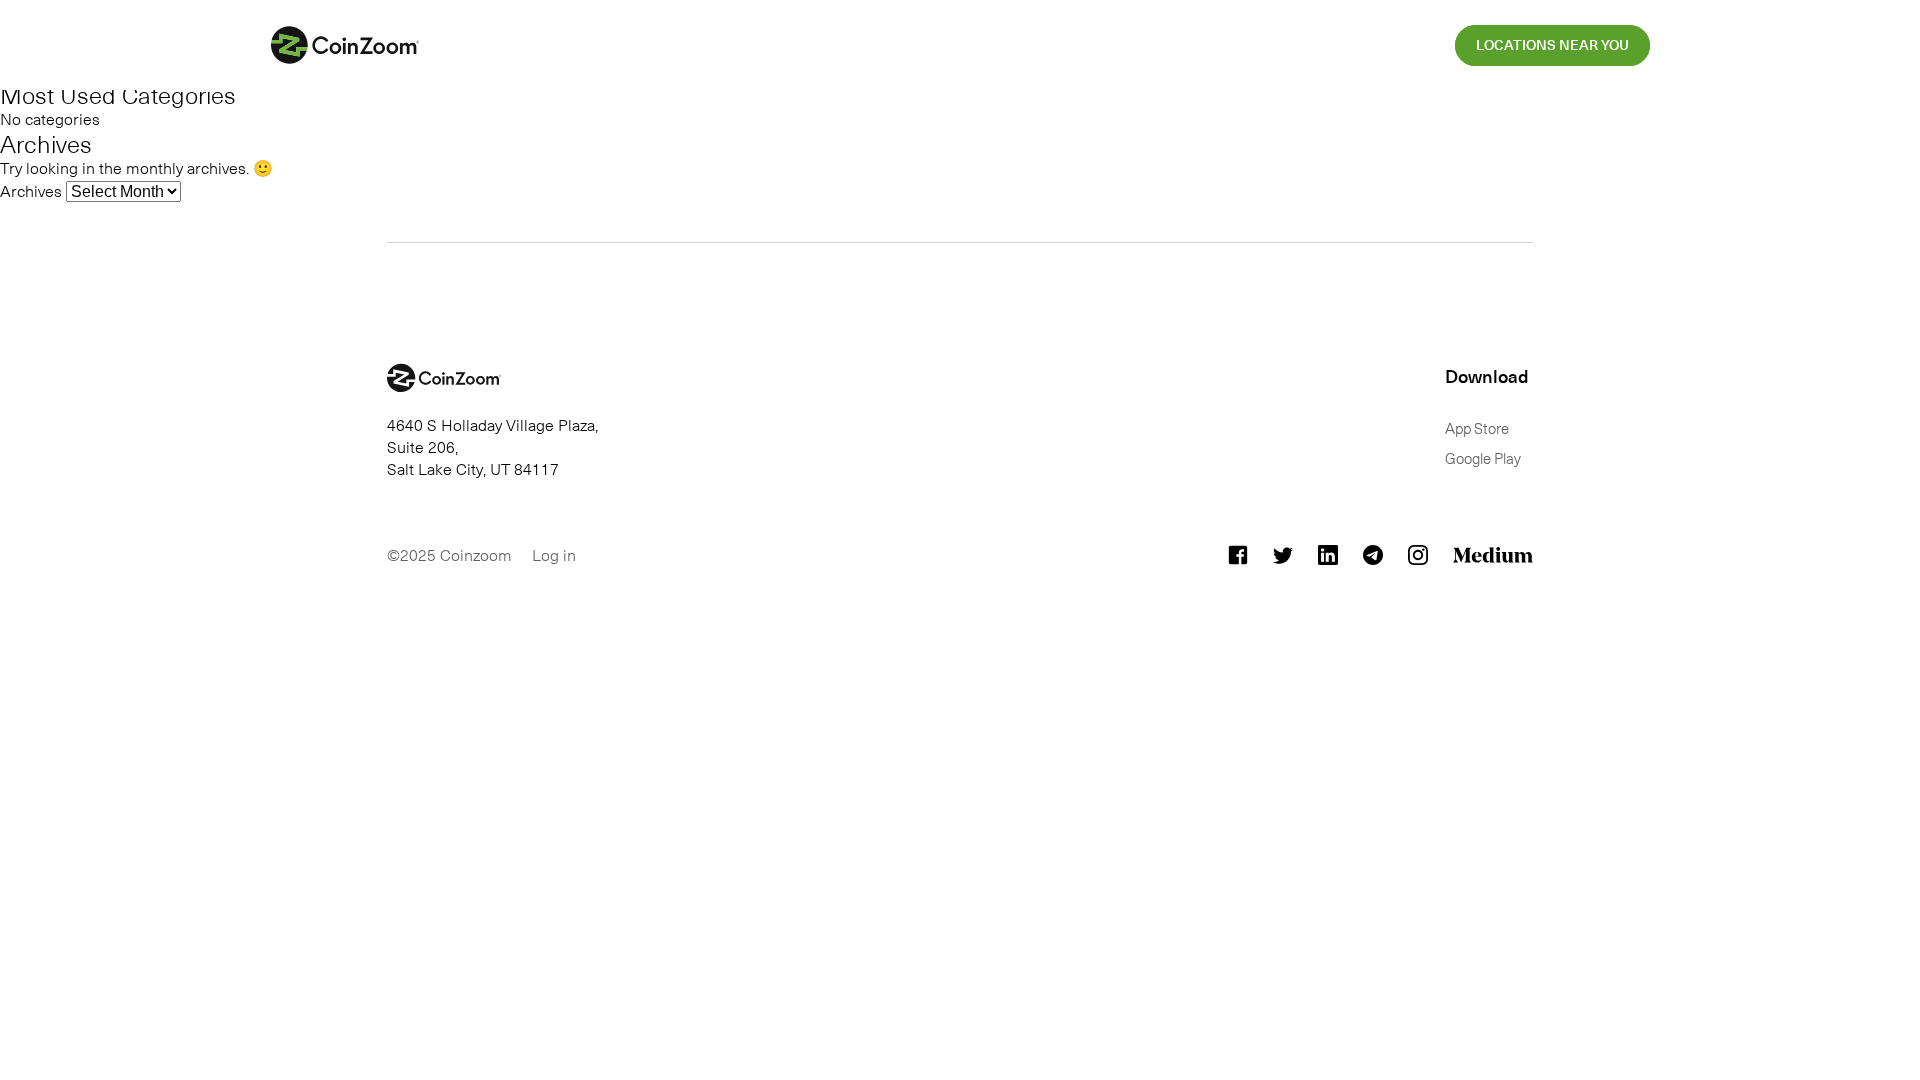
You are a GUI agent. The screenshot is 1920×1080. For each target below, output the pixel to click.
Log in (554, 554)
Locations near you (1552, 46)
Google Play (1483, 458)
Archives (31, 190)
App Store (1477, 428)
